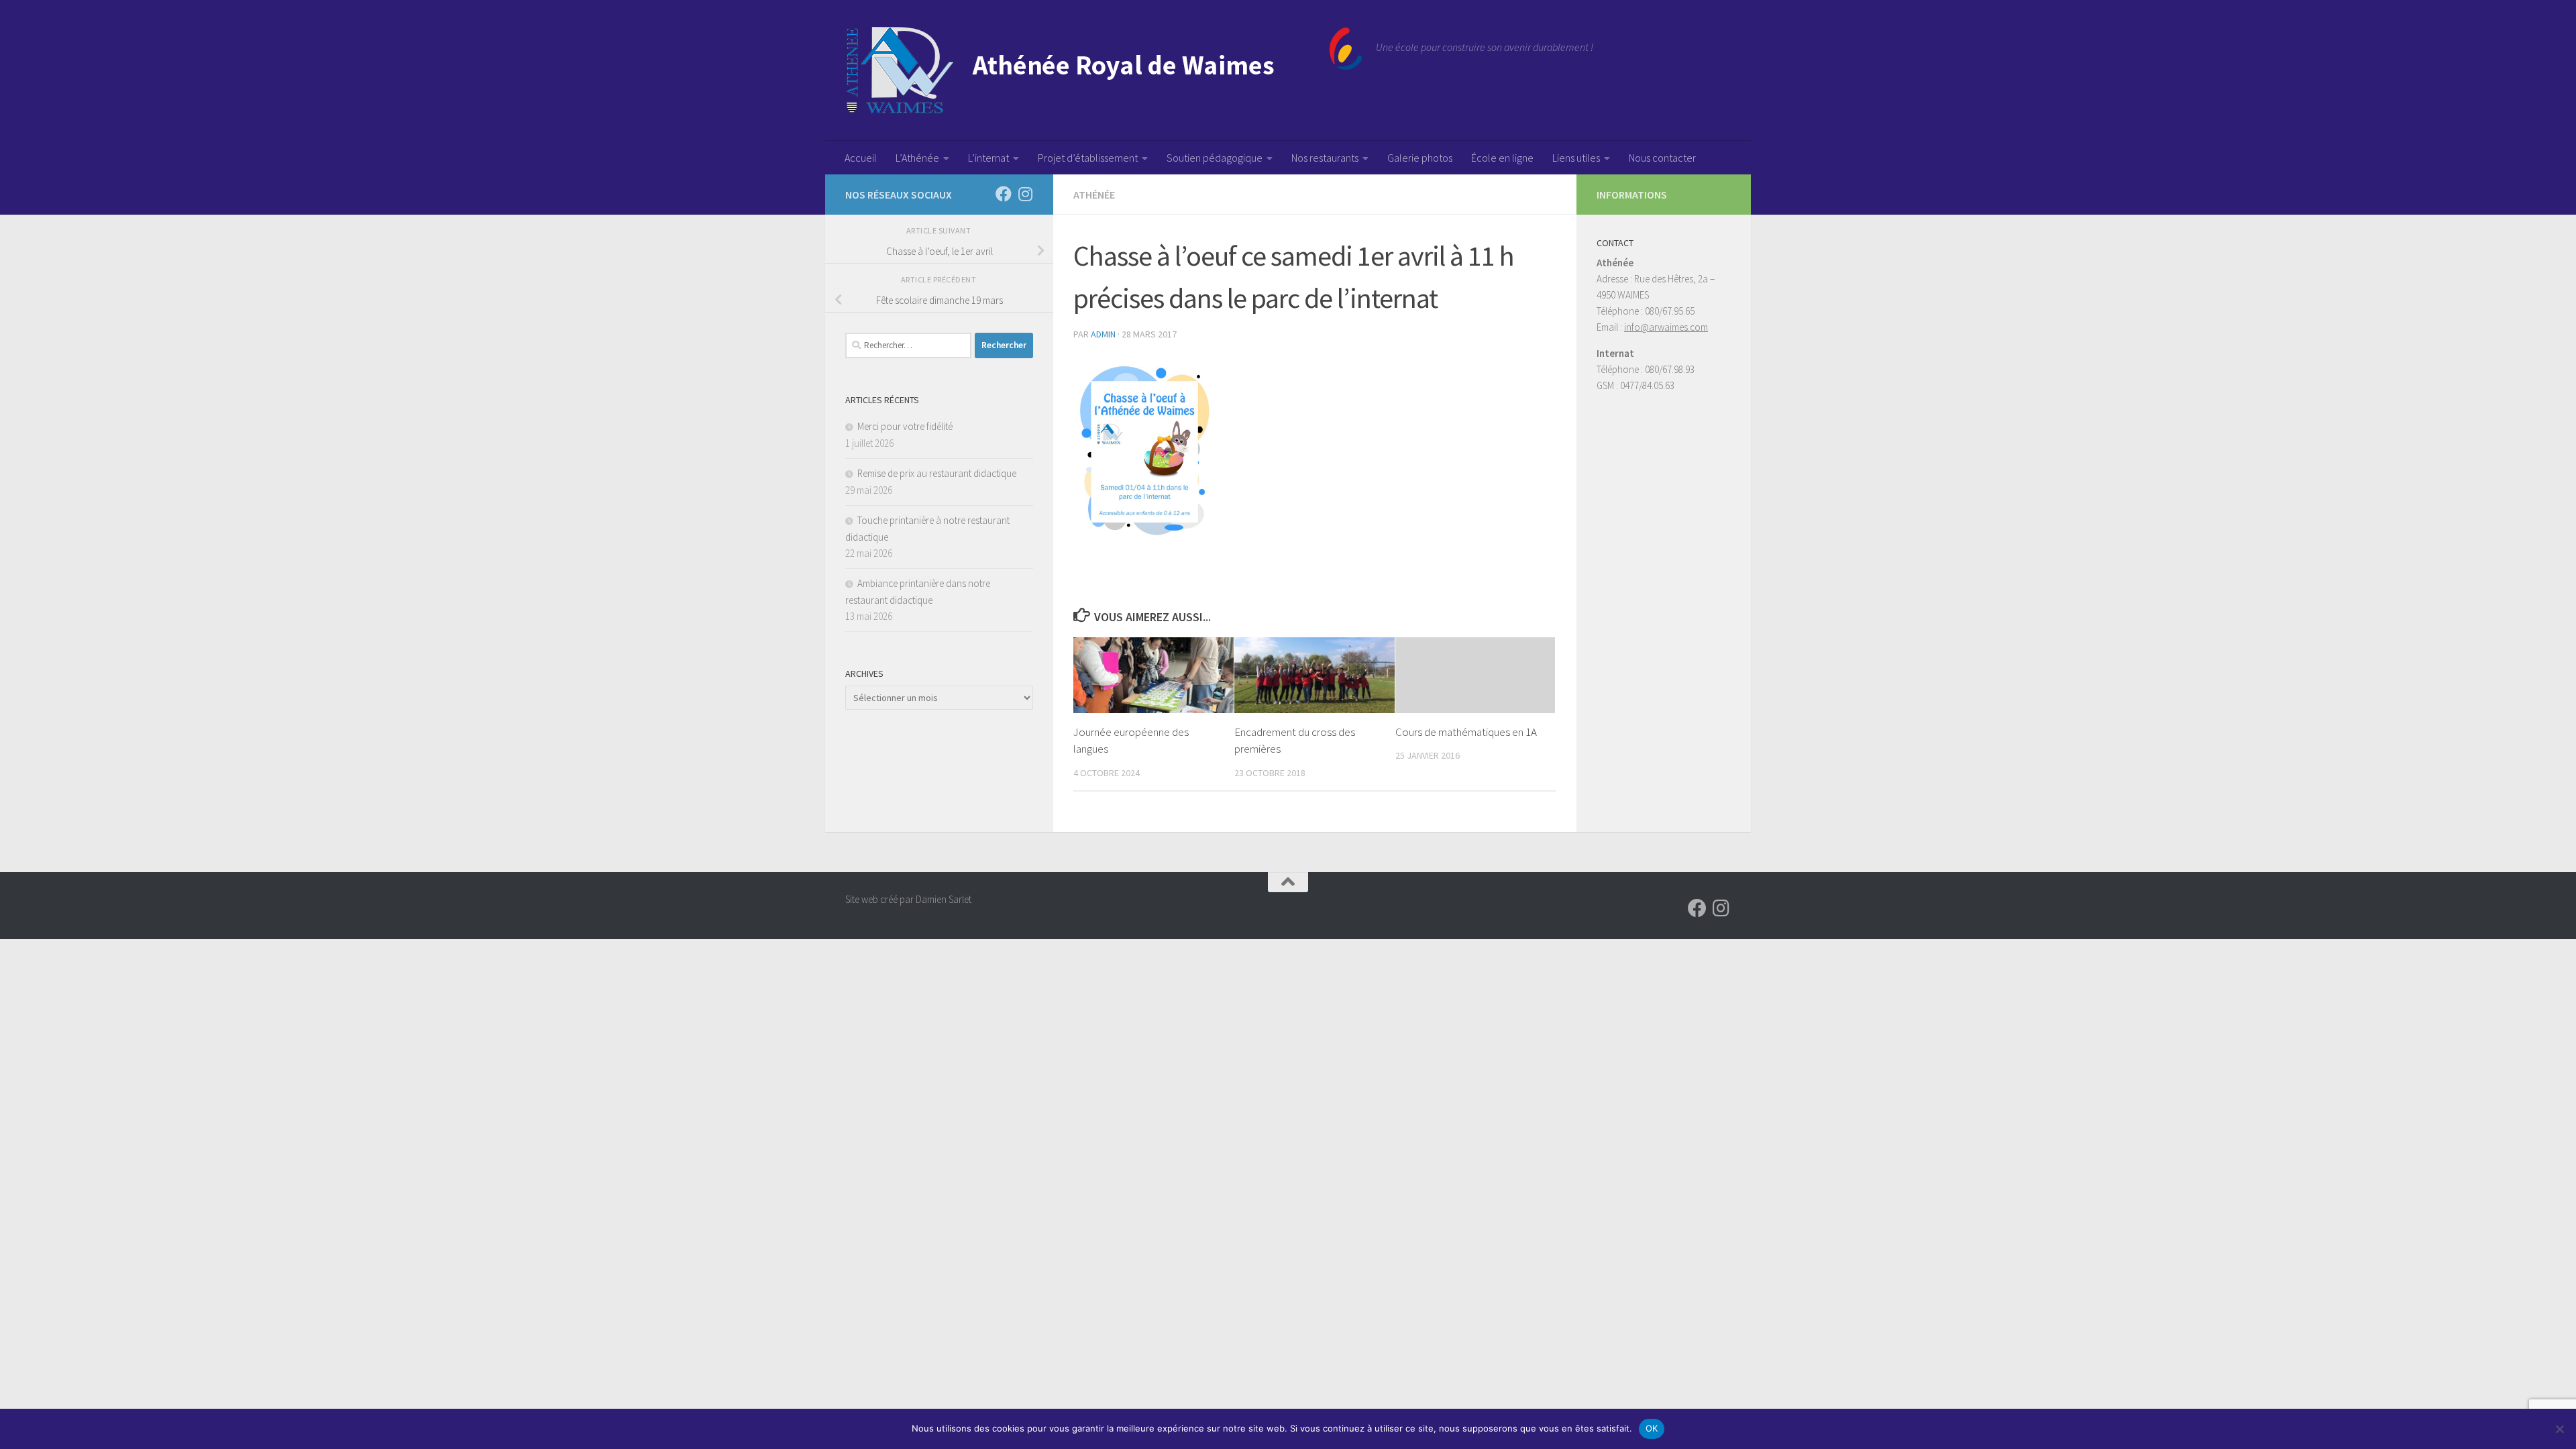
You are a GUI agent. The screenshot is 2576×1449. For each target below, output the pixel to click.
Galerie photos (1420, 158)
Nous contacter (1662, 158)
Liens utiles (1576, 158)
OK (1652, 1428)
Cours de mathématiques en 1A (1466, 732)
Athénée (1094, 195)
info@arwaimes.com (1666, 327)
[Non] (2559, 1429)
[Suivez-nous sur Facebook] (1004, 194)
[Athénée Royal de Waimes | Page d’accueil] (1104, 70)
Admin (1103, 334)
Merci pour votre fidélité (905, 426)
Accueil (861, 158)
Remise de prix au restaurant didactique (937, 473)
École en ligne (1502, 158)
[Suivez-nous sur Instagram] (1025, 194)
